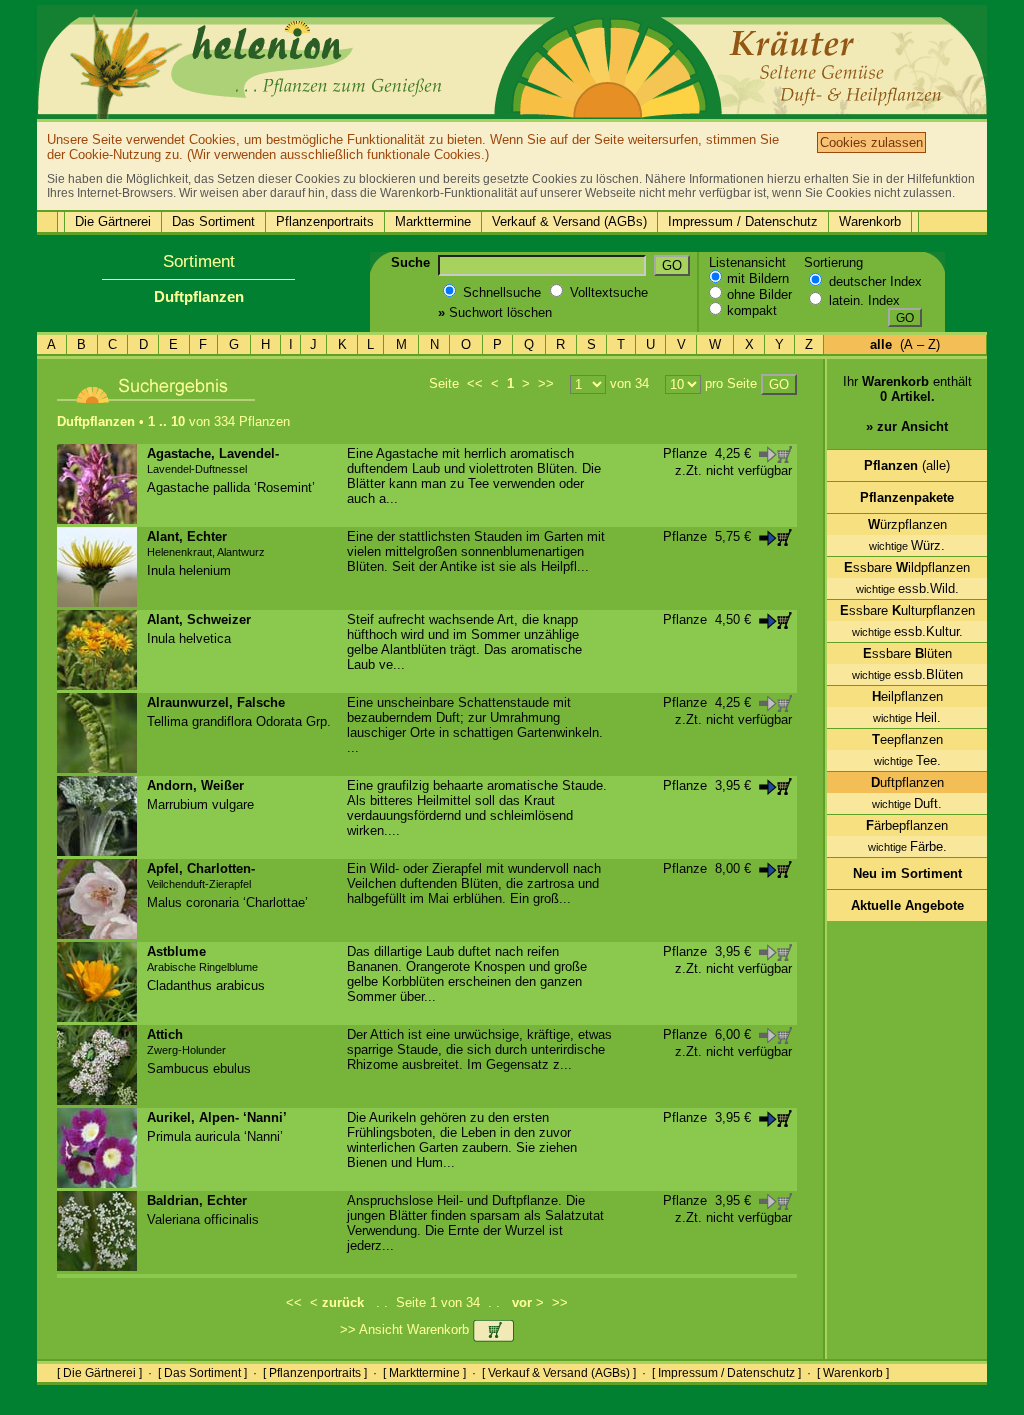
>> (546, 383)
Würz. (907, 545)
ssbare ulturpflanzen (907, 610)
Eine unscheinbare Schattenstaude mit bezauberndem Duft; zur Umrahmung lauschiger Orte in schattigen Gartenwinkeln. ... (475, 725)
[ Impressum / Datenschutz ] (726, 1373)
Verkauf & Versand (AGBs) (569, 221)
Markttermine (433, 221)
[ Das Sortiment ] (202, 1373)
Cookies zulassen (871, 142)
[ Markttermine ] (424, 1373)
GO (672, 265)
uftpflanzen (907, 782)
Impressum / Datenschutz (743, 221)
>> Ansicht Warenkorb (406, 1329)
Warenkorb (870, 221)
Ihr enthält (907, 404)
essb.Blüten (907, 674)
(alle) (907, 465)
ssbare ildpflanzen (907, 567)
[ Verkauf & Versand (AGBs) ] (559, 1373)
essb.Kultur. (907, 631)
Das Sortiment (213, 221)
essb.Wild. (907, 588)
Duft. (907, 803)
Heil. (907, 717)
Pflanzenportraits (325, 221)
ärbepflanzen (907, 825)
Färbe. (907, 846)
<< (475, 383)
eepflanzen (907, 739)
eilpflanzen (907, 696)
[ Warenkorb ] (853, 1373)
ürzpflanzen (907, 524)
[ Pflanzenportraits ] (315, 1373)
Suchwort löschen (495, 312)
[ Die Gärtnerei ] (99, 1373)
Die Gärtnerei (113, 221)
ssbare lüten (907, 653)
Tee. (907, 760)
